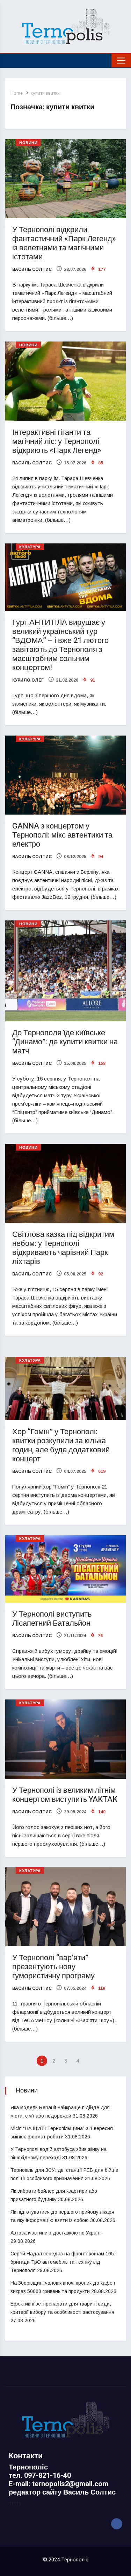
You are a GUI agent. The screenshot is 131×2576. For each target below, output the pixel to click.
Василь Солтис (32, 269)
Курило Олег (28, 680)
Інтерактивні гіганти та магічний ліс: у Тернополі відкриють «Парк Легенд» (57, 441)
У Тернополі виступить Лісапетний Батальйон (52, 1619)
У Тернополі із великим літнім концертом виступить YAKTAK (65, 1795)
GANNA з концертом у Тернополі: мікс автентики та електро (62, 835)
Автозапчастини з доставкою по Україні (56, 2233)
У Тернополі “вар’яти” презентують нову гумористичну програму (53, 1967)
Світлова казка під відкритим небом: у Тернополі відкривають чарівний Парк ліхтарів (63, 1248)
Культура (30, 547)
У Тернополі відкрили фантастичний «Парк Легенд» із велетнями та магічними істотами (64, 243)
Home (17, 93)
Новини (28, 143)
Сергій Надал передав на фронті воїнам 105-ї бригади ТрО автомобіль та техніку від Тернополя (64, 2262)
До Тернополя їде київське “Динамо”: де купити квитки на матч (65, 1042)
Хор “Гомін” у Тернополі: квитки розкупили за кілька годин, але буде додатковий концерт (61, 1445)
